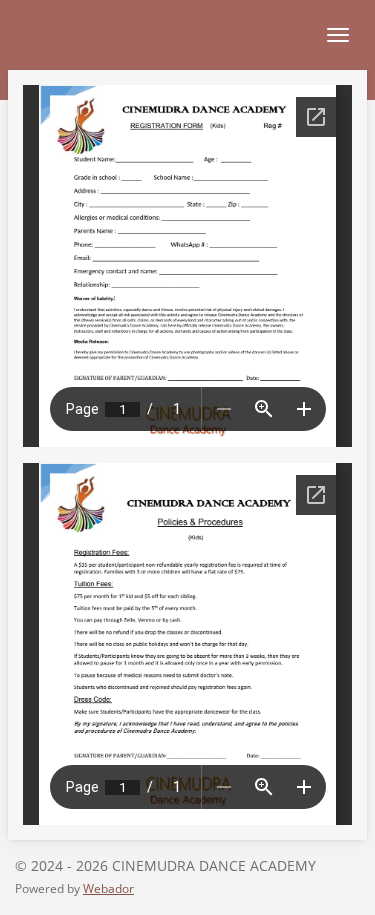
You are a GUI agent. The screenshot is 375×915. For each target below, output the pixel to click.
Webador (108, 888)
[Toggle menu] (338, 35)
